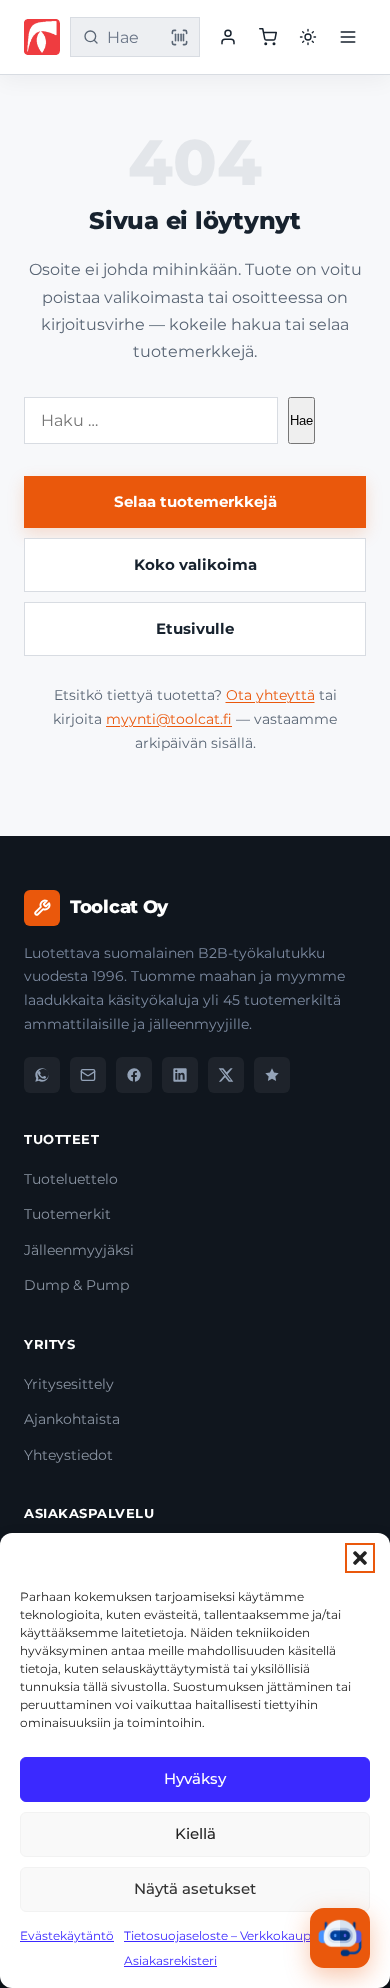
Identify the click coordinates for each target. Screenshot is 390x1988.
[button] (360, 1558)
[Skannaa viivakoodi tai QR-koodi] (179, 37)
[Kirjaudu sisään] (228, 37)
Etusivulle (195, 628)
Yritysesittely (69, 1384)
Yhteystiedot (68, 1455)
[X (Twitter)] (226, 1075)
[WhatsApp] (42, 1075)
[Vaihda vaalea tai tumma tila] (308, 37)
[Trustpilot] (272, 1075)
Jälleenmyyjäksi (79, 1250)
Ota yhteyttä (270, 695)
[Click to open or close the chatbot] (340, 1938)
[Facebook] (134, 1075)
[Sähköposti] (88, 1075)
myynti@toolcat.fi (169, 719)
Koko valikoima (195, 564)
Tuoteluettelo (71, 1179)
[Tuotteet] (268, 37)
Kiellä (195, 1833)
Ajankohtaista (72, 1419)
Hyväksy (195, 1778)
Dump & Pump (76, 1285)
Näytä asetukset (195, 1888)
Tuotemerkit (67, 1214)
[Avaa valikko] (348, 37)
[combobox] (131, 37)
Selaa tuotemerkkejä (195, 501)
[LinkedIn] (180, 1075)
